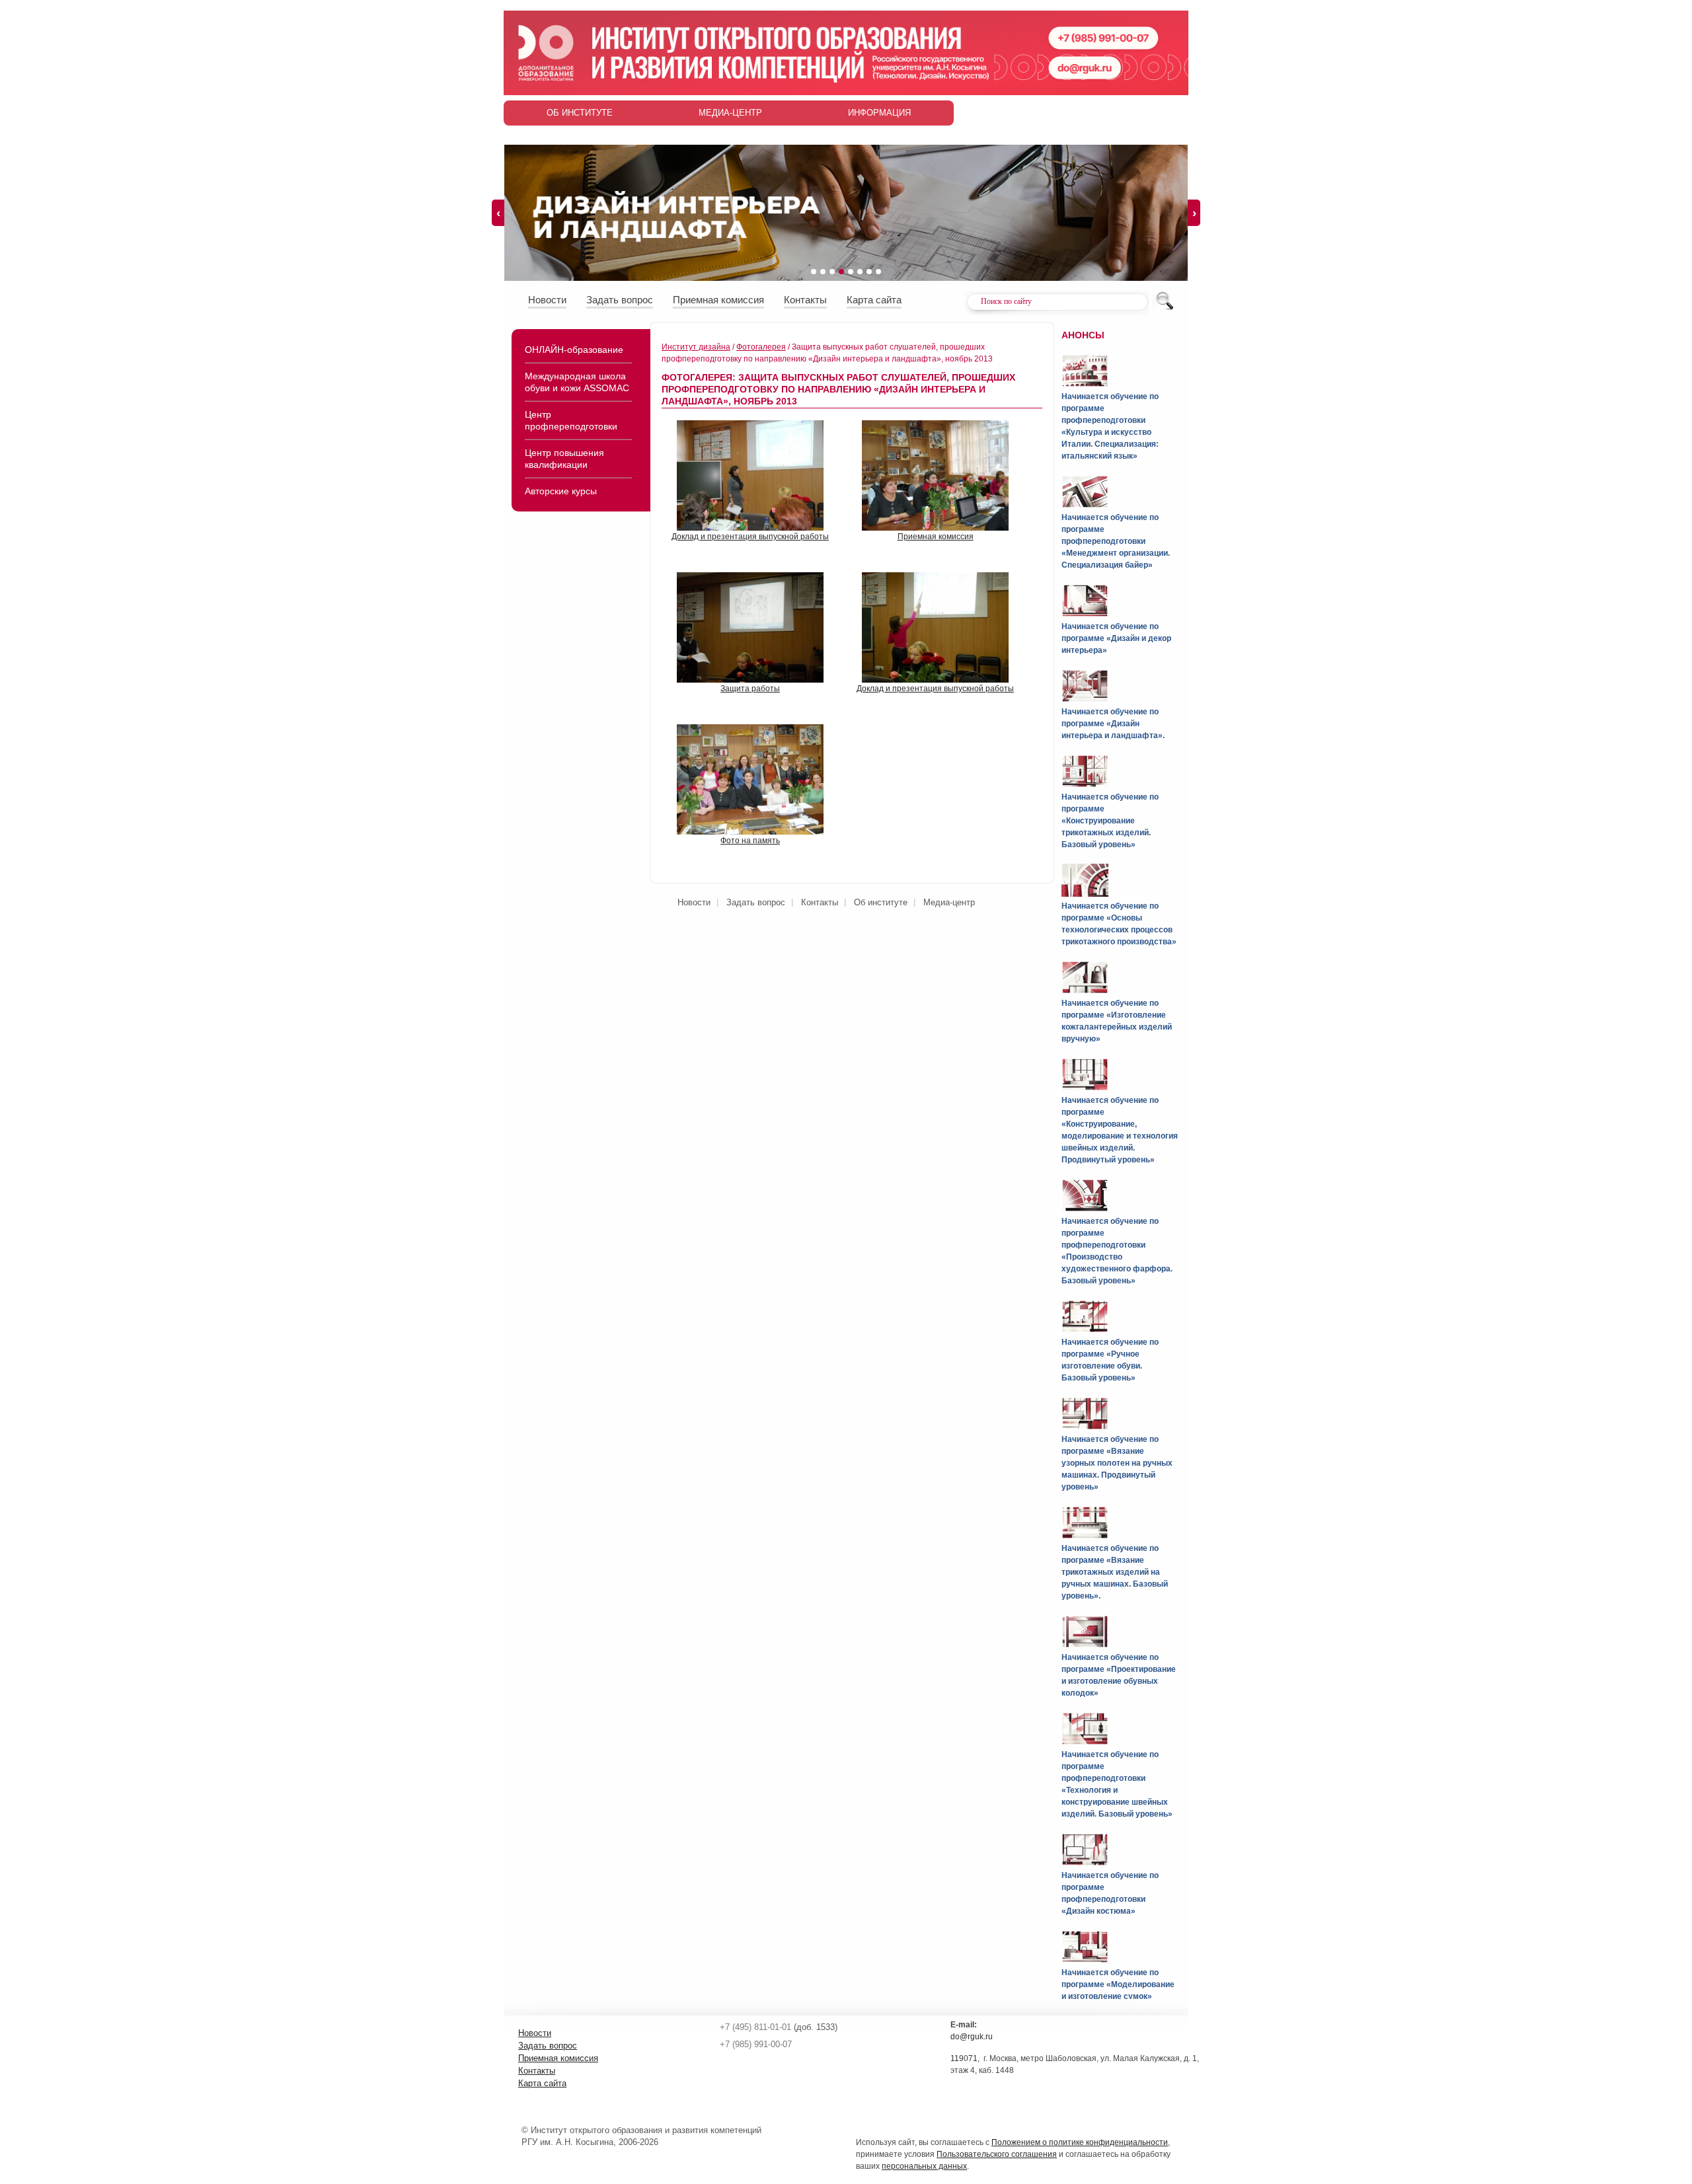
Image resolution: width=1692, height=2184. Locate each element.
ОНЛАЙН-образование (574, 350)
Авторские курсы (561, 491)
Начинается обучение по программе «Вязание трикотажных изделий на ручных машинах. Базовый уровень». (1115, 1572)
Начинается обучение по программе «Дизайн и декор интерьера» (1116, 638)
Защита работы (750, 689)
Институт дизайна (696, 347)
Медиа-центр (730, 113)
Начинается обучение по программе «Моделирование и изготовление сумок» (1118, 1984)
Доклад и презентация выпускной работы (750, 537)
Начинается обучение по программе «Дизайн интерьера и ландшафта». (1113, 724)
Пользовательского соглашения (997, 2154)
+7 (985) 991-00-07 (756, 2044)
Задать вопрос (620, 300)
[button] (814, 272)
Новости (547, 300)
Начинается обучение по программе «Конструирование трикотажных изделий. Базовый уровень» (1110, 821)
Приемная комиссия (718, 300)
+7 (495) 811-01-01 (755, 2027)
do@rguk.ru (972, 2037)
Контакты (805, 300)
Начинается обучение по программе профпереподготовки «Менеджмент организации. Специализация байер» (1116, 541)
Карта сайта (874, 300)
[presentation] (498, 213)
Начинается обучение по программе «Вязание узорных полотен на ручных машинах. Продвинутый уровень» (1117, 1463)
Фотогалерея (761, 347)
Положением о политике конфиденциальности (1080, 2142)
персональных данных (924, 2166)
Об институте (580, 113)
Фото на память (750, 841)
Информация (879, 113)
